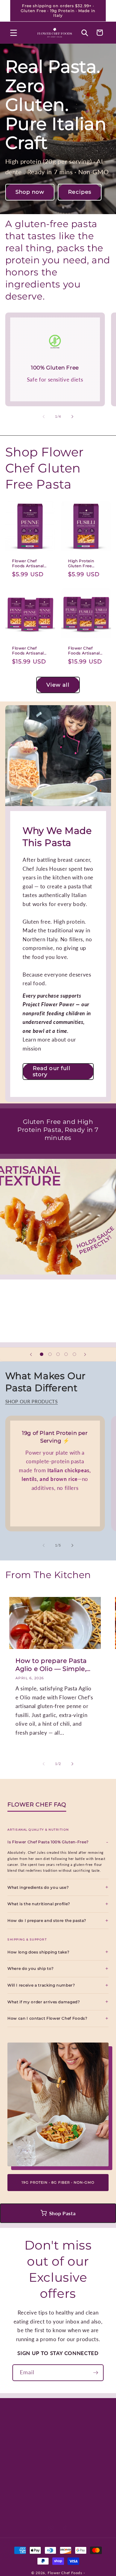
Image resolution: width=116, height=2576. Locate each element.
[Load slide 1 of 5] (42, 1354)
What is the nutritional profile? (39, 1904)
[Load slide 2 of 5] (50, 1354)
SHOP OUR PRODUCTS (32, 1401)
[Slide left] (44, 416)
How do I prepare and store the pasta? (47, 1921)
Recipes (80, 192)
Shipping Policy (78, 2480)
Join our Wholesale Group (32, 2502)
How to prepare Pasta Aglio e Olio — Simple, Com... (51, 1665)
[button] (14, 32)
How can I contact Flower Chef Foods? (47, 2018)
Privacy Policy (77, 2455)
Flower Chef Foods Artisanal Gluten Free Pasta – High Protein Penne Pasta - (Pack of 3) (28, 651)
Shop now (30, 192)
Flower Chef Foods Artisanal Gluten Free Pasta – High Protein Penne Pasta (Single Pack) (28, 563)
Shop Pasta (62, 2213)
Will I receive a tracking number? (41, 1985)
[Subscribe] (96, 2373)
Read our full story (52, 1071)
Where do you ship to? (31, 1969)
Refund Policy (28, 2480)
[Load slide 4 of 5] (66, 1354)
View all (58, 685)
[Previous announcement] (12, 11)
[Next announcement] (104, 11)
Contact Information (25, 2459)
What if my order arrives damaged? (44, 2002)
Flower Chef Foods (65, 2573)
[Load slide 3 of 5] (58, 1354)
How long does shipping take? (38, 1952)
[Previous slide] (31, 1354)
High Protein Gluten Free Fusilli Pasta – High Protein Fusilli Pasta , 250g (82, 563)
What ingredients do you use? (38, 1888)
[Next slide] (85, 1354)
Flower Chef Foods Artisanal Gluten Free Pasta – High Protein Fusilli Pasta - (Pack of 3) (84, 651)
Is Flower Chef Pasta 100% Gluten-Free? (48, 1842)
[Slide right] (72, 416)
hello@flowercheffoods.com (47, 2429)
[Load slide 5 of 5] (74, 1354)
